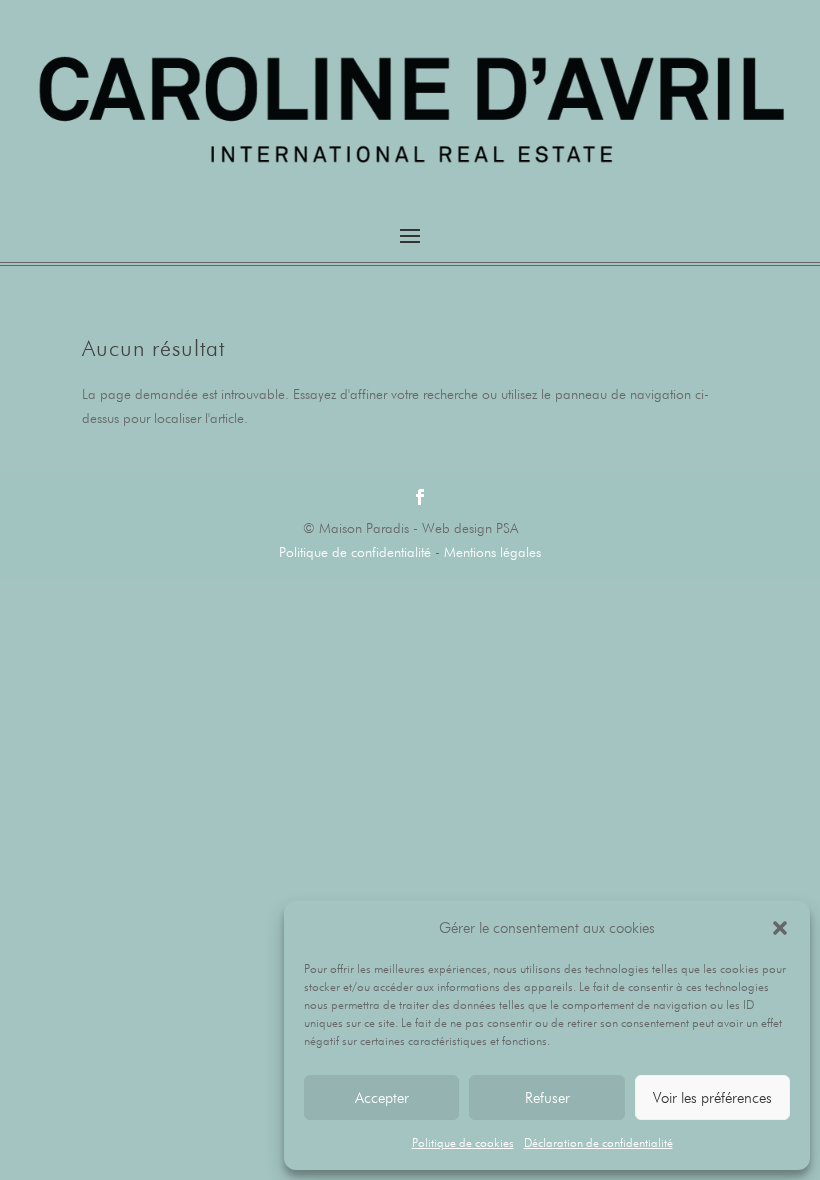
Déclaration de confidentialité (598, 1142)
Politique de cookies (463, 1142)
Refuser (547, 1098)
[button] (780, 928)
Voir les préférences (712, 1098)
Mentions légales (492, 552)
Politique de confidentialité (355, 552)
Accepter (382, 1098)
